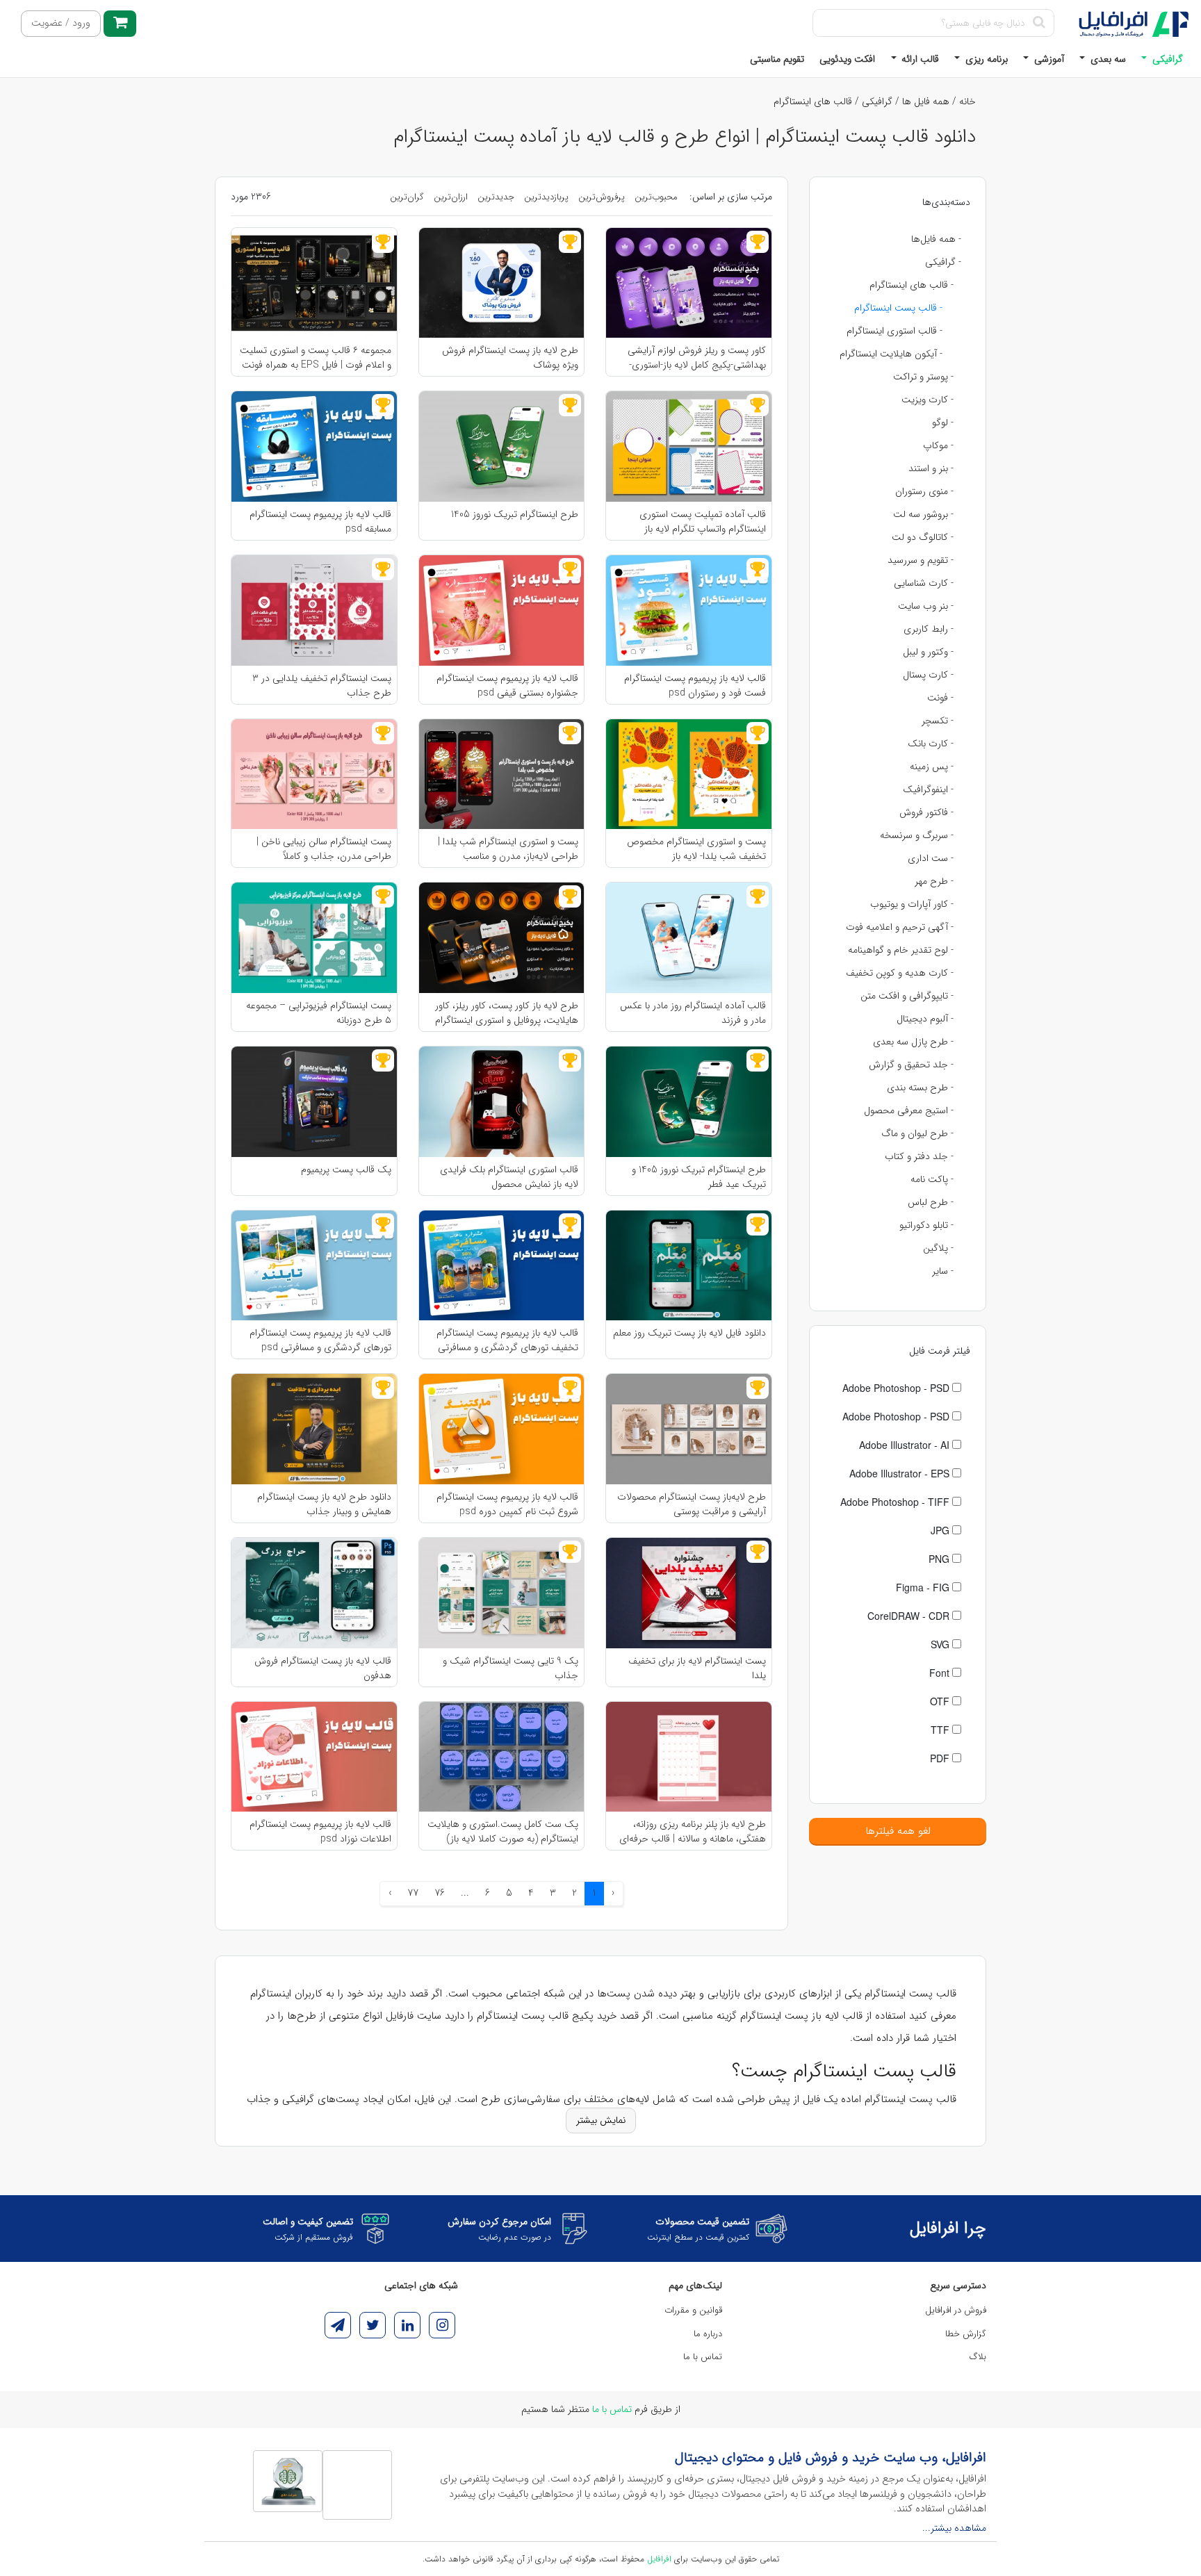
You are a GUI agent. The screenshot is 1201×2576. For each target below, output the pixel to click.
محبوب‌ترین (656, 197)
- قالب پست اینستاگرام (898, 308)
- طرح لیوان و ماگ (917, 1133)
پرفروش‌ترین (602, 197)
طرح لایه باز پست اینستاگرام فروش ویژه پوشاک (510, 357)
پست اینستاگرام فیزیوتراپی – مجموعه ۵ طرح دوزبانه (319, 1012)
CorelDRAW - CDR (910, 1616)
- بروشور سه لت (923, 514)
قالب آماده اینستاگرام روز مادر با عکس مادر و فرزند (693, 1012)
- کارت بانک (931, 744)
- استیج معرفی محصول (909, 1110)
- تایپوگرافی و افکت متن (907, 996)
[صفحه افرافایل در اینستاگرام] (442, 2325)
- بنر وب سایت (926, 606)
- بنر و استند (931, 468)
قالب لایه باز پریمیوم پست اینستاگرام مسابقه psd (320, 521)
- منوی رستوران (924, 491)
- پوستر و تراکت (923, 377)
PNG (940, 1559)
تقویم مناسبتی (777, 59)
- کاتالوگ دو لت (923, 537)
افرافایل (659, 2559)
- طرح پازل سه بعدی (913, 1042)
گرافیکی (1166, 59)
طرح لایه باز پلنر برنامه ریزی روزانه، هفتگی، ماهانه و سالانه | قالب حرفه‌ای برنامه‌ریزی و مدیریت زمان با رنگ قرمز (693, 1831)
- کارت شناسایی (924, 583)
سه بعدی (1107, 59)
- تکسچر (938, 721)
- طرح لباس (931, 1202)
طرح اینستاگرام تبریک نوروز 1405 (515, 515)
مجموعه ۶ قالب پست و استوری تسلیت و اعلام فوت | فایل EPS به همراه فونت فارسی (316, 357)
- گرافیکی (943, 262)
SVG (941, 1644)
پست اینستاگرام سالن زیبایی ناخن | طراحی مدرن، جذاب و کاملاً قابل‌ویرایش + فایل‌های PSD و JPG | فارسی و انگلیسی (320, 848)
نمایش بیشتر (601, 2120)
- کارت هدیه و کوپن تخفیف (900, 973)
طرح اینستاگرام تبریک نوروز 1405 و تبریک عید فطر (699, 1176)
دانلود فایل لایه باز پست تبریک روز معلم (689, 1333)
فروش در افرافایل (956, 2310)
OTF (941, 1701)
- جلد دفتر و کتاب (919, 1156)
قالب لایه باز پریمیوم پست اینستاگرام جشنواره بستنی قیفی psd (507, 685)
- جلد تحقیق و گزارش (911, 1065)
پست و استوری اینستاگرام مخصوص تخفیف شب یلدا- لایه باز (696, 848)
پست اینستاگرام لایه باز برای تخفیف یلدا (697, 1668)
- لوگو (943, 423)
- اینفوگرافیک (928, 789)
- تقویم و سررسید (921, 560)
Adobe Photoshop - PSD (897, 1388)
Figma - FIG (924, 1587)
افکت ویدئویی (847, 59)
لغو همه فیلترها (898, 1831)
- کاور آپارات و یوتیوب (912, 904)
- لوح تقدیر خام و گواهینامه (901, 950)
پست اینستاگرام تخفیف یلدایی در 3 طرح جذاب (322, 685)
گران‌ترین (407, 197)
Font (941, 1673)
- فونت (940, 698)
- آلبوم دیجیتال (925, 1019)
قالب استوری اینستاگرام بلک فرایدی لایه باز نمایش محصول (509, 1176)
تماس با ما (703, 2357)
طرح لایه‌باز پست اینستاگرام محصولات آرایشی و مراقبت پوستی (692, 1504)
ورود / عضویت (61, 23)
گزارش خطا (966, 2334)
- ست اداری (931, 858)
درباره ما (708, 2334)
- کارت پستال (928, 675)
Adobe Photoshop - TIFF (896, 1502)
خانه (967, 101)
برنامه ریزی (985, 59)
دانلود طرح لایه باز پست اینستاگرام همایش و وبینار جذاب (324, 1504)
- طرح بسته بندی (920, 1088)
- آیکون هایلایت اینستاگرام (891, 354)
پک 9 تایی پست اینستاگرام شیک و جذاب (510, 1668)
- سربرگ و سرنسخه (917, 835)
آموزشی (1048, 59)
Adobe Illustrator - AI (906, 1445)
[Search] (1039, 23)
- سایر (943, 1271)
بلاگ (978, 2357)
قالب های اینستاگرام (813, 101)
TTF (941, 1730)
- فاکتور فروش (926, 812)
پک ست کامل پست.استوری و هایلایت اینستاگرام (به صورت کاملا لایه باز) (503, 1831)
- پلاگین (938, 1248)
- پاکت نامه (932, 1179)
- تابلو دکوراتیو (926, 1225)
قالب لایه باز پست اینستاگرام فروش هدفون (323, 1668)
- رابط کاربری (929, 629)
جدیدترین (496, 197)
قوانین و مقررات (693, 2310)
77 (413, 1893)
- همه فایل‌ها (936, 239)
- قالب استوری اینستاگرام (894, 331)
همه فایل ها (926, 101)
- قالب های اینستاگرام (912, 285)
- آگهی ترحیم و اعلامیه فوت (900, 927)
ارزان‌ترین (451, 197)
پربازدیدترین (546, 197)
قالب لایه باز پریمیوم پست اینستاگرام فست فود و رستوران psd (695, 685)
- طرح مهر (934, 881)
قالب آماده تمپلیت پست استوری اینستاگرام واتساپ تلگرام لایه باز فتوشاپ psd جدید (703, 521)
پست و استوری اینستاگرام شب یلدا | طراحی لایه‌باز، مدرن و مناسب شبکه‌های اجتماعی (508, 848)
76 (440, 1893)
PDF (941, 1758)
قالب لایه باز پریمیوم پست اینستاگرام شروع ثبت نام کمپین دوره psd (507, 1504)
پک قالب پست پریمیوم (346, 1170)
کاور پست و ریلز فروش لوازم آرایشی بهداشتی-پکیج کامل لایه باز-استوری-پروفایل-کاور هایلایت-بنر (697, 357)
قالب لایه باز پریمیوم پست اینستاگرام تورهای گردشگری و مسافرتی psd (320, 1340)
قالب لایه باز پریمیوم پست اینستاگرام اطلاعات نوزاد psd (320, 1831)
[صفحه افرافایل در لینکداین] (407, 2325)
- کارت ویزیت (928, 400)
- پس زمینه (932, 766)
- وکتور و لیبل (928, 652)
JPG (941, 1530)
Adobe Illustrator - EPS (901, 1473)
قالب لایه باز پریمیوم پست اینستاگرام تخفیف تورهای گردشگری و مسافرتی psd (507, 1340)
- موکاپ (938, 445)
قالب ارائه (919, 59)
